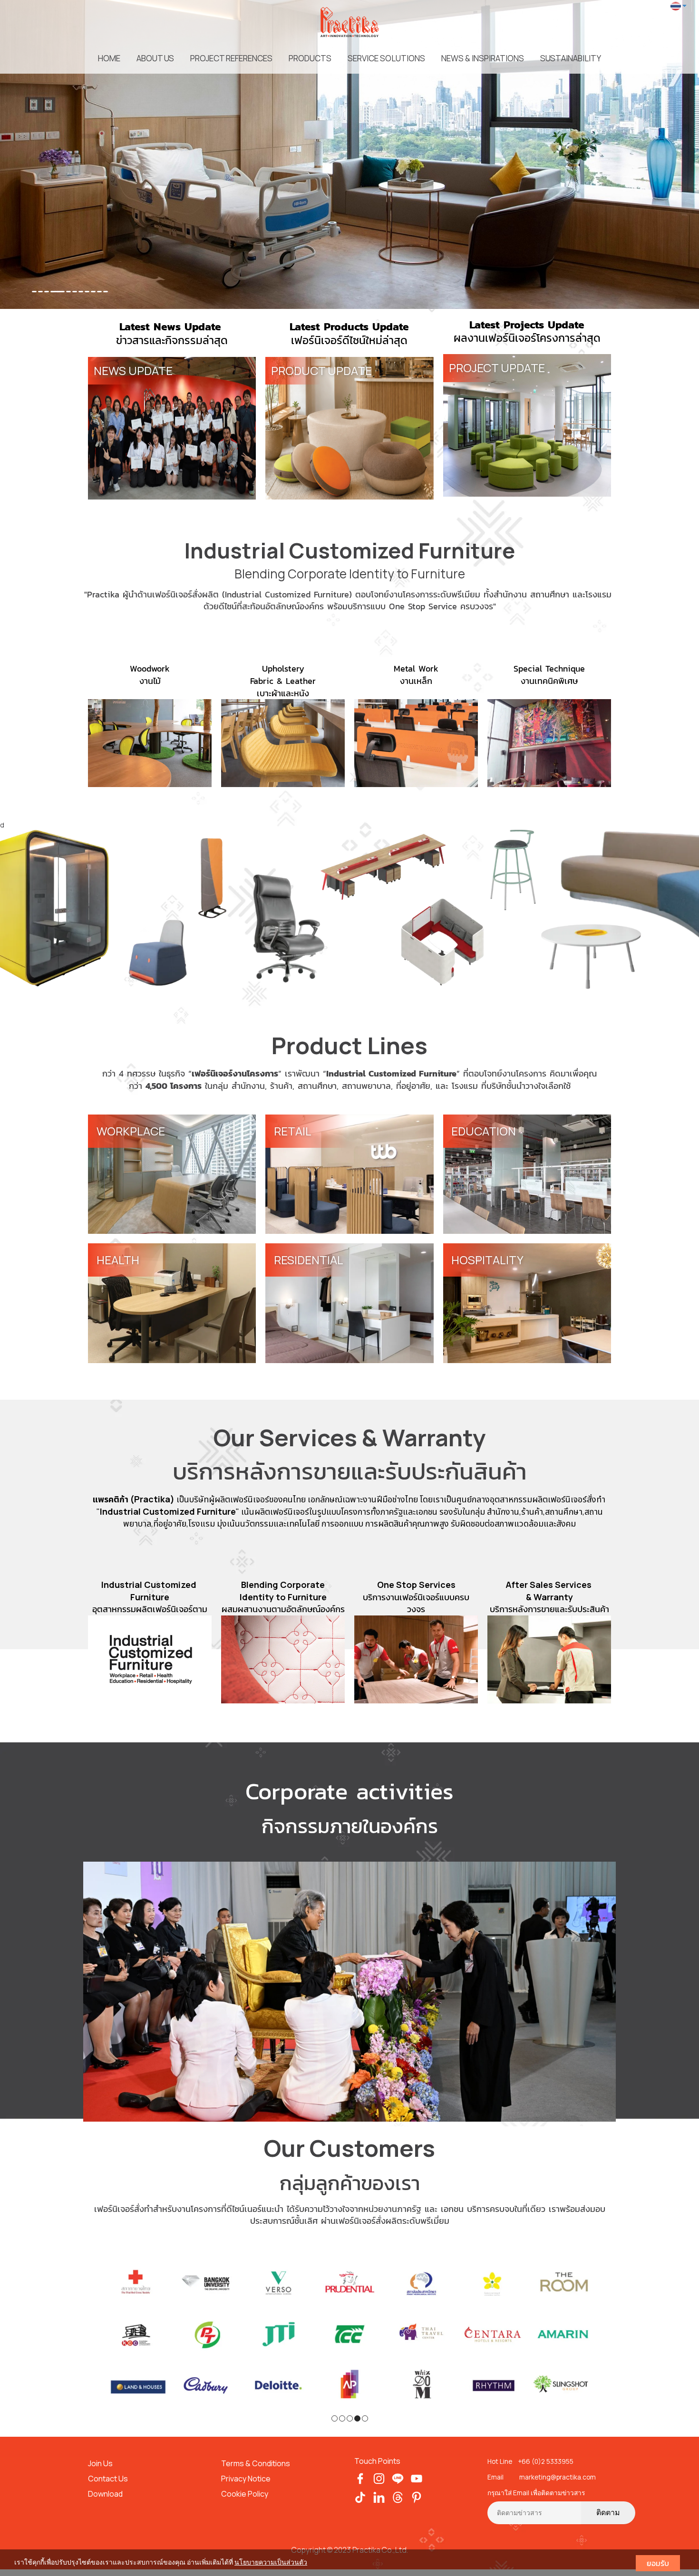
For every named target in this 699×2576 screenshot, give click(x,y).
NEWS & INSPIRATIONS (483, 58)
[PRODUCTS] (349, 908)
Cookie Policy (245, 2494)
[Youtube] (417, 2478)
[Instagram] (379, 2478)
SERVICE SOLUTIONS (386, 58)
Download (105, 2494)
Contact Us (108, 2479)
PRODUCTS (310, 58)
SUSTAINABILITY (571, 58)
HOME (109, 58)
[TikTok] (360, 2496)
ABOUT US (155, 58)
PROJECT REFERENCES (231, 58)
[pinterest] (417, 2496)
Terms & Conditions (256, 2463)
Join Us (100, 2463)
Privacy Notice (246, 2479)
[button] (53, 154)
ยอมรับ (658, 2563)
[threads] (398, 2496)
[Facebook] (360, 2478)
